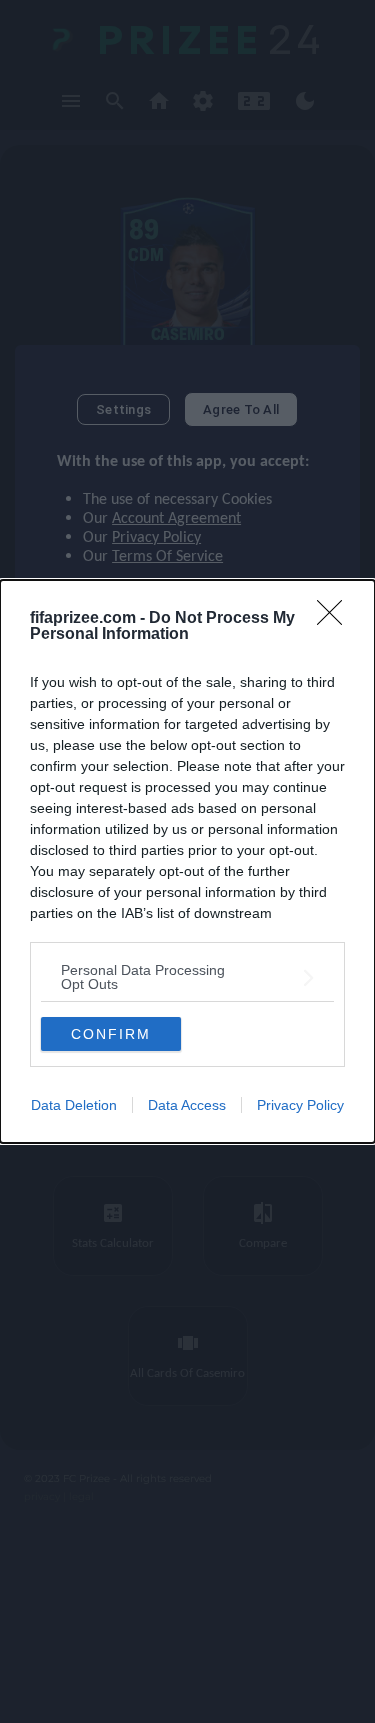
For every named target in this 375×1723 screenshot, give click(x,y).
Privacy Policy (300, 1105)
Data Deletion (74, 1105)
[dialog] (187, 861)
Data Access (187, 1105)
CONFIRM (111, 1034)
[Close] (336, 619)
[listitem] (187, 977)
